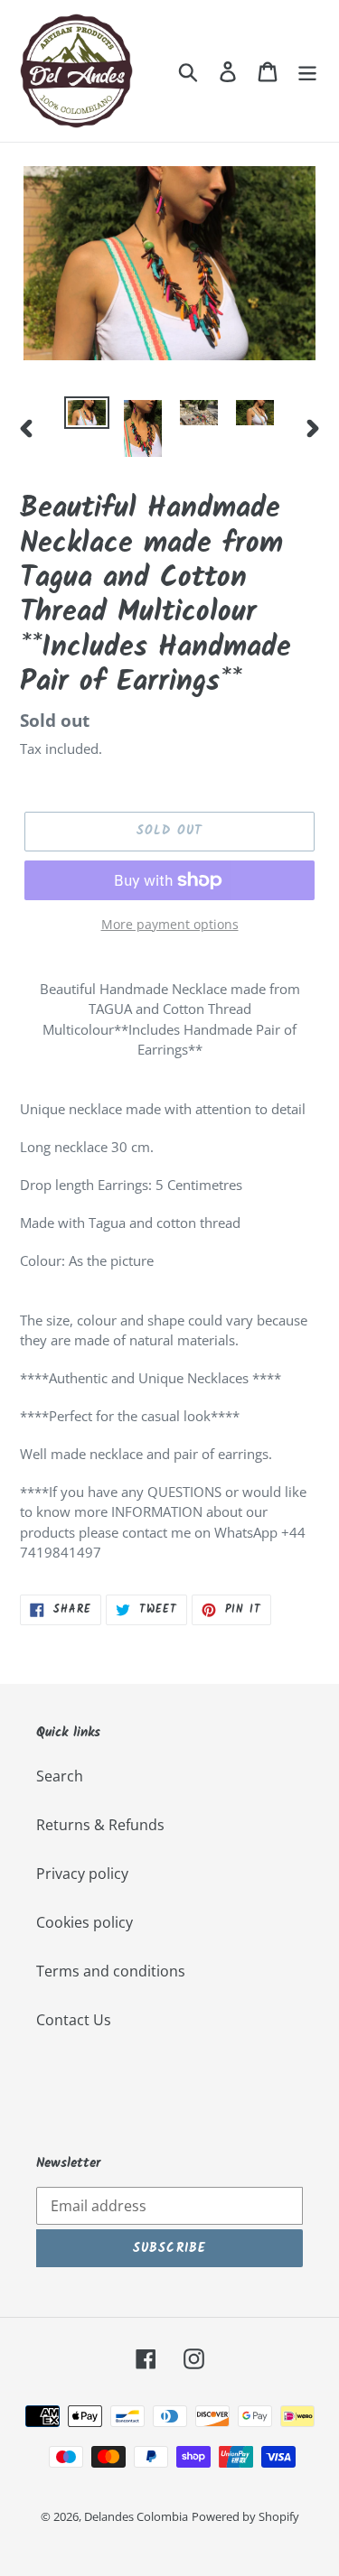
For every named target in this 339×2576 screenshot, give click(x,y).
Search (60, 1776)
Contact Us (74, 2020)
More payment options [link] (170, 924)
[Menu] (307, 71)
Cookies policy (85, 1922)
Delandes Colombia (136, 2516)
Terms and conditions (111, 1971)
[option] (87, 416)
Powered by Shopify (245, 2516)
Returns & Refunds (100, 1825)
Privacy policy (82, 1874)
